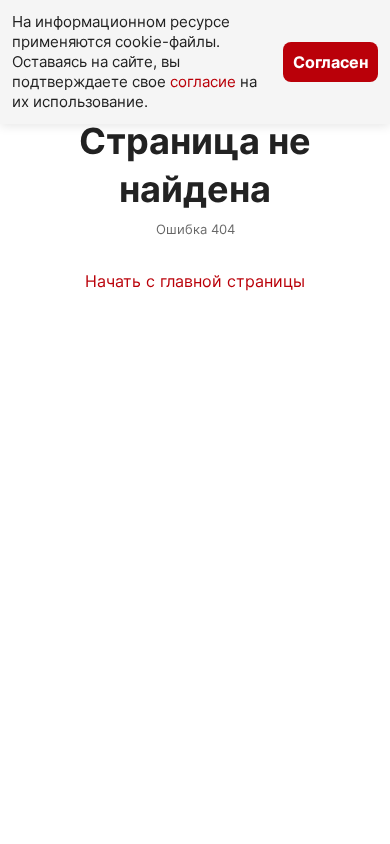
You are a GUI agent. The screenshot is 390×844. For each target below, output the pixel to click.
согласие (203, 81)
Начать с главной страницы (195, 281)
